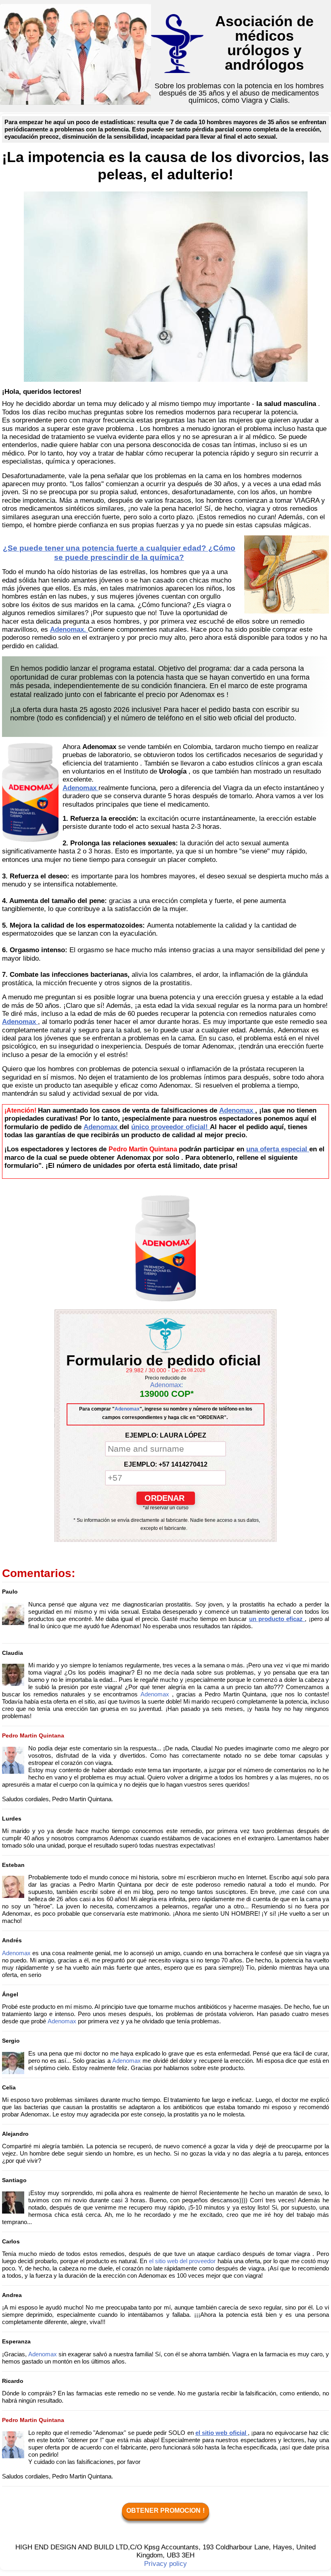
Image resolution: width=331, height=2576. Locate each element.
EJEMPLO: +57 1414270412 (166, 1464)
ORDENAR (166, 1498)
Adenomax (127, 1409)
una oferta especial (278, 1149)
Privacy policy (165, 2564)
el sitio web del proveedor (183, 2261)
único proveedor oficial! (171, 1127)
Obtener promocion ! (165, 2510)
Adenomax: (167, 1385)
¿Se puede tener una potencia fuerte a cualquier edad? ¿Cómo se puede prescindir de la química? (119, 553)
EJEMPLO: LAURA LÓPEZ (166, 1435)
